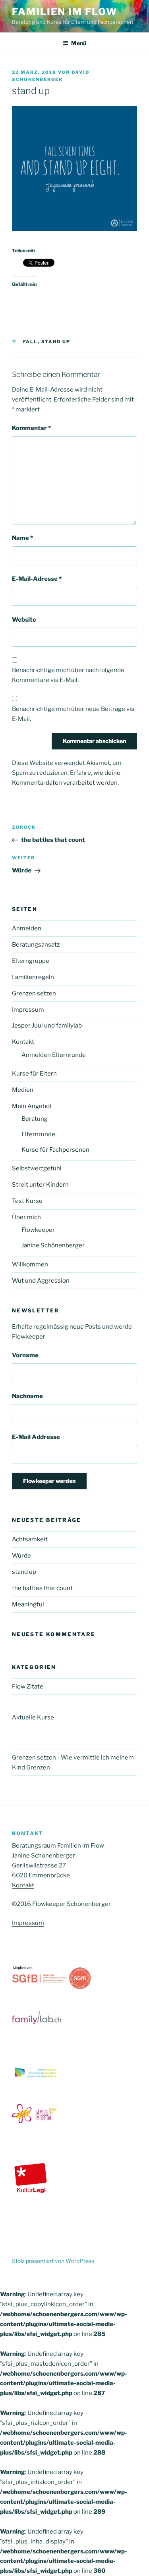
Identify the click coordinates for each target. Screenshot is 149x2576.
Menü (79, 43)
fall (30, 342)
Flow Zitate (28, 1687)
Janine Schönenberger (53, 1245)
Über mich (26, 1217)
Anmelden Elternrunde (54, 1055)
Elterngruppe (31, 961)
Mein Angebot (32, 1106)
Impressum (28, 1010)
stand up (56, 342)
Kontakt (23, 1042)
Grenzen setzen (34, 993)
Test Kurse (27, 1201)
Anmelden (27, 928)
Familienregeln (33, 977)
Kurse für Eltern (34, 1074)
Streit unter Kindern (40, 1185)
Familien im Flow (65, 12)
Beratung (35, 1119)
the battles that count (42, 1588)
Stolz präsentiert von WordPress (53, 2261)
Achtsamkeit (30, 1539)
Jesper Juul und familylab (47, 1026)
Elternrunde (38, 1134)
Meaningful (28, 1604)
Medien (23, 1090)
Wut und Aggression (41, 1281)
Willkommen (30, 1264)
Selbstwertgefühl (37, 1168)
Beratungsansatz (36, 945)
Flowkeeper (38, 1230)
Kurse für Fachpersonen (55, 1150)
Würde (21, 1556)
